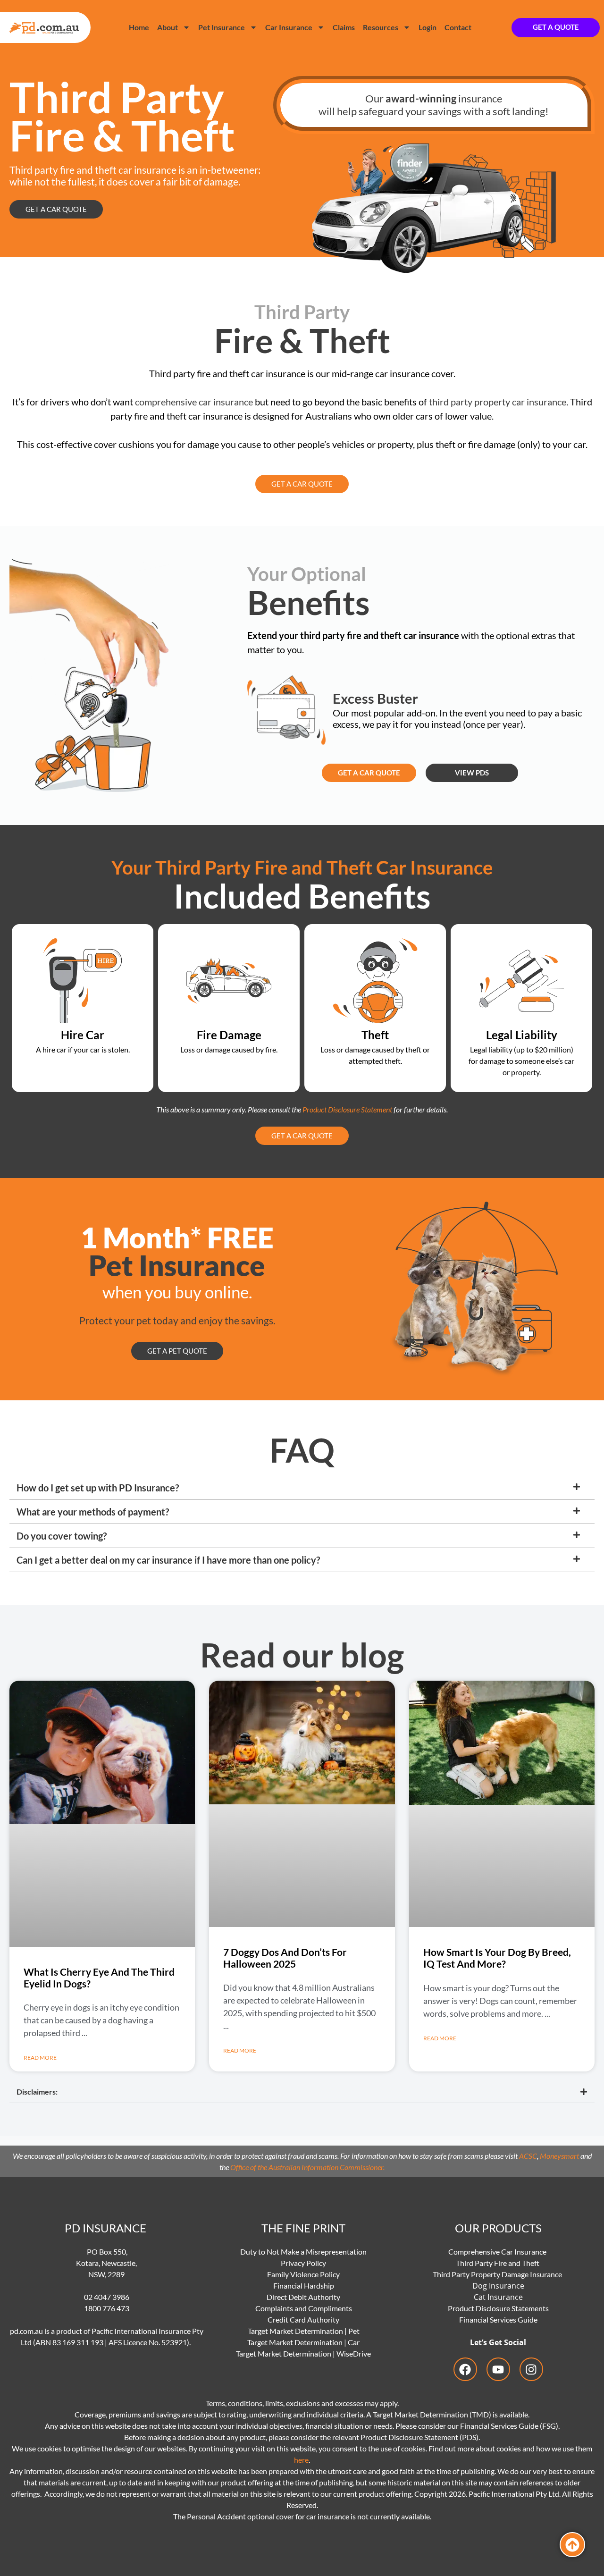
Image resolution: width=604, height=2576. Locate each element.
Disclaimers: (37, 2092)
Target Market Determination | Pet (304, 2331)
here (301, 2460)
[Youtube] (498, 2369)
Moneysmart (559, 2156)
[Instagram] (531, 2369)
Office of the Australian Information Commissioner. (307, 2167)
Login (428, 27)
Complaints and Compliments (304, 2308)
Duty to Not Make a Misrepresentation (303, 2252)
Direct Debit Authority (303, 2297)
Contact (458, 27)
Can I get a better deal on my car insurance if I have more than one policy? (168, 1560)
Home (139, 27)
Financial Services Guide (498, 2319)
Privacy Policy (303, 2263)
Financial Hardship (304, 2286)
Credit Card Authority (303, 2319)
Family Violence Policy (303, 2274)
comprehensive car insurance (194, 402)
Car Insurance (289, 27)
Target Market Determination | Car (303, 2342)
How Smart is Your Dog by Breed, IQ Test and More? (497, 1958)
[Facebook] (465, 2369)
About (168, 27)
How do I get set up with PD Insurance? (98, 1488)
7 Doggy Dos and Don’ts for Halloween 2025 (285, 1958)
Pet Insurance (222, 27)
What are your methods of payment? (93, 1512)
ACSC (528, 2156)
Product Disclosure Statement (347, 1109)
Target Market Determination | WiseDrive (303, 2353)
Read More (40, 2058)
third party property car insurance (497, 402)
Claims (344, 27)
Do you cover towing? (62, 1536)
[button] (302, 1488)
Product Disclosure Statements (498, 2308)
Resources (381, 27)
